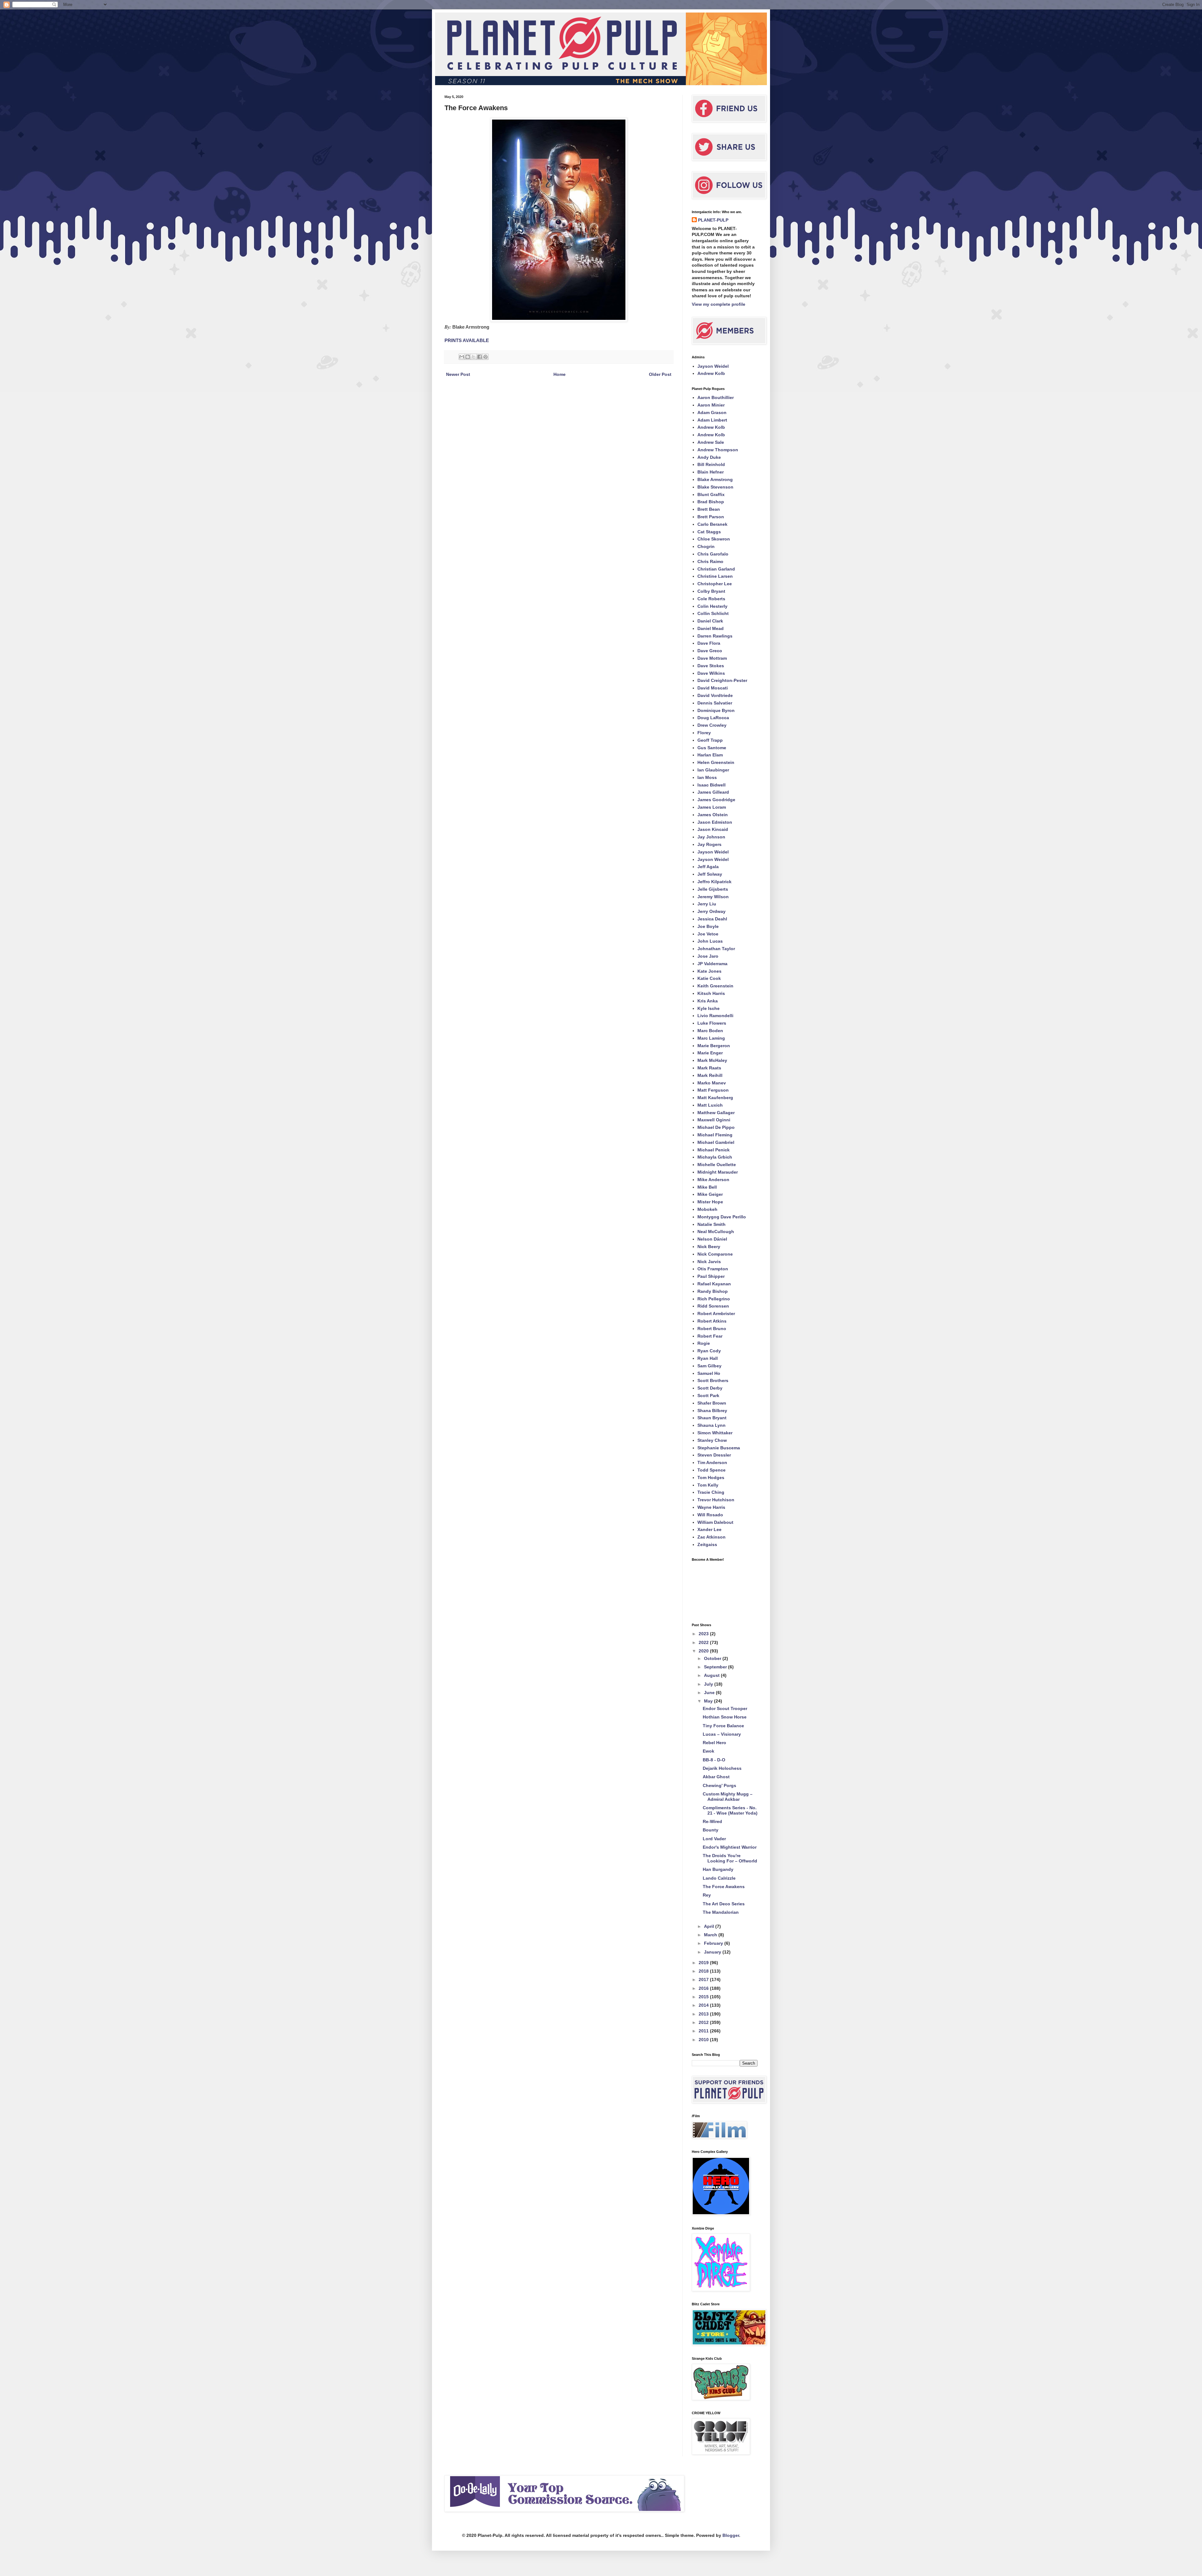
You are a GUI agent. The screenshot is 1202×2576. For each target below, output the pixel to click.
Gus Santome (712, 748)
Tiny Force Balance (723, 1726)
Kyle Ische (709, 1008)
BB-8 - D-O (714, 1760)
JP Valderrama (712, 964)
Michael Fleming (715, 1135)
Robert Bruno (712, 1329)
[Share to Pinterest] (485, 357)
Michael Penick (714, 1150)
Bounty (711, 1830)
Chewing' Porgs (719, 1785)
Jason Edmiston (715, 822)
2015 (704, 1997)
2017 (704, 1979)
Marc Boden (710, 1031)
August (712, 1675)
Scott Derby (710, 1388)
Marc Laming (711, 1038)
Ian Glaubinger (713, 770)
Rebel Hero (714, 1743)
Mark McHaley (712, 1060)
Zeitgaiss (707, 1544)
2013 (704, 2014)
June (710, 1693)
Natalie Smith (711, 1224)
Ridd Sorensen (713, 1306)
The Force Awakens (724, 1887)
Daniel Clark (710, 621)
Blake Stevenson (715, 487)
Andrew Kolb (711, 373)
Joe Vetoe (708, 934)
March (711, 1935)
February (714, 1943)
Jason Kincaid (713, 829)
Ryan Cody (709, 1351)
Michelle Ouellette (717, 1165)
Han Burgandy (718, 1869)
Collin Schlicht (713, 613)
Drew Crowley (712, 725)
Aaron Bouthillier (716, 397)
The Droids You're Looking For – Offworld (730, 1858)
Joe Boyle (708, 926)
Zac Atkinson (711, 1537)
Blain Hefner (711, 472)
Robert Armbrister (716, 1314)
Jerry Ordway (711, 911)
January (713, 1952)
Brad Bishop (711, 502)
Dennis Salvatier (715, 703)
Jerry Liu (707, 904)
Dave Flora (709, 643)
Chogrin (706, 546)
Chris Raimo (710, 561)
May (709, 1701)
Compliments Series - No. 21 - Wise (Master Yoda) (730, 1810)
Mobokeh (707, 1209)
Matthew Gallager (716, 1113)
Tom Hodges (711, 1477)
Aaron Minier (711, 405)
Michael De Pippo (716, 1127)
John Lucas (710, 941)
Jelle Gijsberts (713, 889)
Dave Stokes (711, 666)
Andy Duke (709, 457)
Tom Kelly (708, 1485)
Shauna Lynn (711, 1425)
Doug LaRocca (713, 718)
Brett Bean (709, 509)
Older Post (660, 374)
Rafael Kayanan (714, 1284)
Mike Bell (707, 1187)
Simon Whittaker (715, 1433)
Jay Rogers (709, 844)
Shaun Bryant (712, 1418)
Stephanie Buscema (719, 1448)
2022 (704, 1642)
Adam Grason (712, 412)
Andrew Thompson (718, 450)
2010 (704, 2040)
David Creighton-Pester (722, 680)
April (710, 1926)
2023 (704, 1634)
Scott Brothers (713, 1380)
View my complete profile (719, 304)
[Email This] (462, 357)
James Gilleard (713, 792)
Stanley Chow (712, 1440)
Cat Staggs (709, 532)
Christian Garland (716, 569)
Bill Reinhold (711, 464)
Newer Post (458, 374)
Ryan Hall (708, 1358)
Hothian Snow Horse (725, 1717)
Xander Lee (709, 1529)
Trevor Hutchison (716, 1500)
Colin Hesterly (712, 606)
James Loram (712, 807)
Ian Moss (707, 777)
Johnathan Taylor (716, 949)
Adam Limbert (712, 420)
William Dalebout (715, 1522)
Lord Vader (714, 1839)
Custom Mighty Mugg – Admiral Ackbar (728, 1797)
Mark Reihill (710, 1075)
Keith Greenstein (715, 986)
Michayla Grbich (715, 1157)
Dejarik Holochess (722, 1768)
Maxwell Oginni (714, 1120)
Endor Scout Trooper (725, 1708)
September (716, 1667)
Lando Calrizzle (719, 1878)
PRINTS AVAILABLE (467, 340)
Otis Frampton (713, 1269)
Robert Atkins (712, 1321)
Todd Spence (711, 1470)
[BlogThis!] (468, 357)
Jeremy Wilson (713, 897)
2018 (704, 1971)
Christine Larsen (715, 576)
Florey (704, 733)
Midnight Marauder (718, 1172)
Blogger (731, 2535)
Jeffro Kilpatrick (714, 882)
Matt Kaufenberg (715, 1098)
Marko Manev (712, 1083)
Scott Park (708, 1396)
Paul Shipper (711, 1276)
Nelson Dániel (712, 1239)
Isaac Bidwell (711, 785)
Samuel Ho (709, 1373)
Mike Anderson (713, 1180)
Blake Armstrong (715, 479)
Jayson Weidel (713, 366)
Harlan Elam (710, 755)
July (709, 1684)
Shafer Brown (712, 1403)
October (713, 1658)
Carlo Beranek (712, 524)
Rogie (704, 1343)
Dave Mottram (712, 658)
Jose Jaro (708, 956)
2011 (704, 2031)
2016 (704, 1988)
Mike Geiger (710, 1194)
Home (560, 374)
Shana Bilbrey (712, 1411)
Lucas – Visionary (722, 1734)
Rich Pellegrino (714, 1299)
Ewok (709, 1751)
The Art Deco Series (724, 1904)
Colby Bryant (711, 591)
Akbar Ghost (716, 1777)
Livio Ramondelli (715, 1016)
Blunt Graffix (711, 494)
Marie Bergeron (714, 1046)
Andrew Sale (711, 442)
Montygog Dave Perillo (722, 1217)
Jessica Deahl (712, 919)
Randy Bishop (713, 1291)
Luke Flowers (712, 1023)
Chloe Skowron (714, 539)
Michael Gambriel (716, 1142)
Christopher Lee (715, 584)
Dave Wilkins (711, 673)
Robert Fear (710, 1336)
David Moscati (713, 688)
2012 (704, 2022)
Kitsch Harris (711, 993)
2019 (704, 1963)
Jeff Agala (708, 867)
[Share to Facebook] (480, 357)
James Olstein (713, 815)
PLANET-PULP (713, 220)
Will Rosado (710, 1515)
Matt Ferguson (713, 1090)
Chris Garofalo (713, 554)
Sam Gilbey (709, 1366)
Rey (707, 1895)
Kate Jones (709, 971)
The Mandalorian (721, 1912)
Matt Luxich (710, 1105)
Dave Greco (710, 651)
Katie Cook (709, 978)
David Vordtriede (715, 695)
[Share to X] (474, 357)
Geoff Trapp (710, 740)
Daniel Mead (711, 628)
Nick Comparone (715, 1254)
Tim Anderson (712, 1462)
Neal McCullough (716, 1232)
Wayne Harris (711, 1507)
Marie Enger (710, 1053)
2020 (704, 1651)
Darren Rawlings (715, 636)
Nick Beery (709, 1247)
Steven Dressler (714, 1455)
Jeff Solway (710, 874)
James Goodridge (716, 800)
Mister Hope (710, 1202)
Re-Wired (712, 1821)
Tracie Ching (711, 1492)
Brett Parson (711, 517)
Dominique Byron (716, 710)
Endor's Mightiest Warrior (730, 1847)
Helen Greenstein (716, 762)
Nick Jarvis (709, 1262)
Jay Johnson (711, 837)
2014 (704, 2005)
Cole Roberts (711, 599)
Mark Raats (709, 1068)
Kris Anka (708, 1001)
